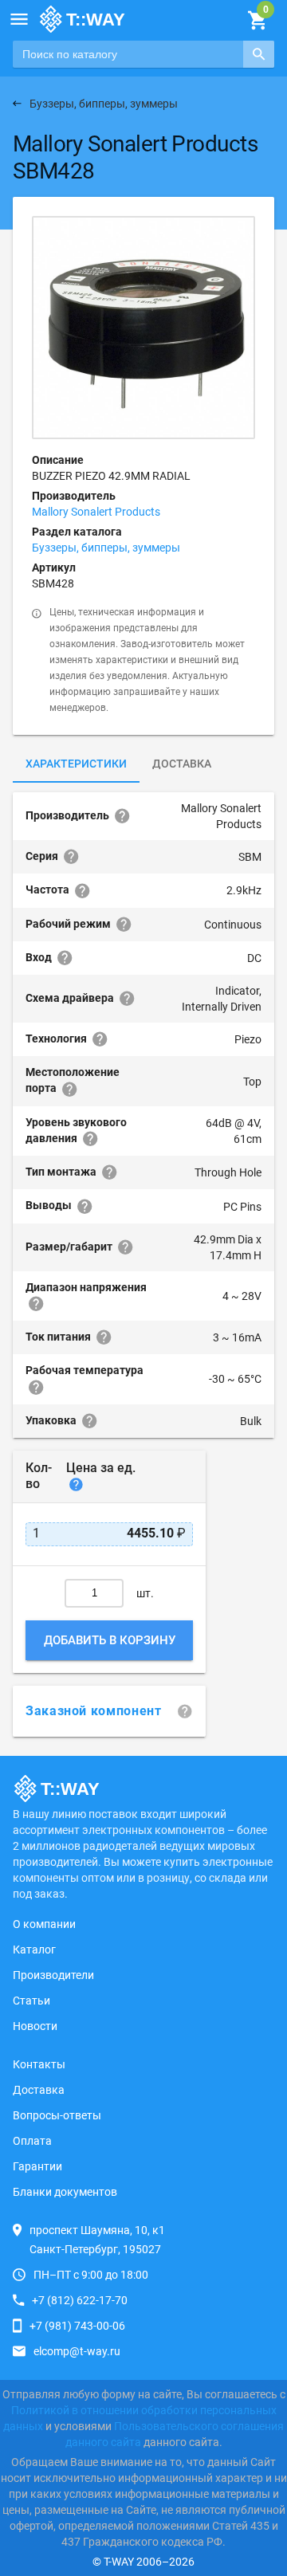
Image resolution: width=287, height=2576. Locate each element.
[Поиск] (259, 54)
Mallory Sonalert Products (96, 512)
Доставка (182, 764)
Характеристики (76, 764)
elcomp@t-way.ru (77, 2351)
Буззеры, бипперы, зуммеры (106, 548)
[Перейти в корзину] (257, 21)
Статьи (31, 2001)
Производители (53, 1975)
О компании (44, 1924)
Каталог (34, 1950)
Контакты (39, 2064)
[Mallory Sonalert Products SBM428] (143, 328)
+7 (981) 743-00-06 (77, 2326)
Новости (35, 2026)
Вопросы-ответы (57, 2115)
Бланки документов (65, 2192)
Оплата (32, 2141)
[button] (19, 19)
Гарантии (37, 2166)
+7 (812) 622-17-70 (80, 2300)
